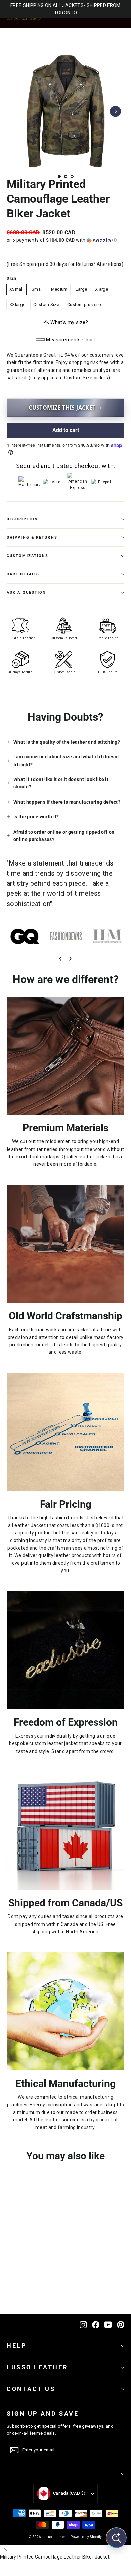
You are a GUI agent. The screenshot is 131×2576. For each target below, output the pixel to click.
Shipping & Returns (32, 538)
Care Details (23, 574)
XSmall (16, 289)
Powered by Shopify (86, 2537)
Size (12, 278)
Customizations (28, 556)
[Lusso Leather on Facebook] (96, 2324)
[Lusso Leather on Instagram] (83, 2324)
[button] (65, 240)
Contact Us (31, 2389)
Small (37, 289)
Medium (59, 289)
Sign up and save (43, 2414)
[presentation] (60, 958)
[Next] (115, 111)
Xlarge (102, 289)
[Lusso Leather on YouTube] (108, 2324)
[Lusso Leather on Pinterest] (121, 2324)
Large (81, 289)
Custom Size (46, 304)
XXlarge (17, 304)
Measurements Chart (71, 340)
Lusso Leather (37, 2367)
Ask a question (26, 592)
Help (17, 2346)
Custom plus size (85, 304)
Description (22, 519)
